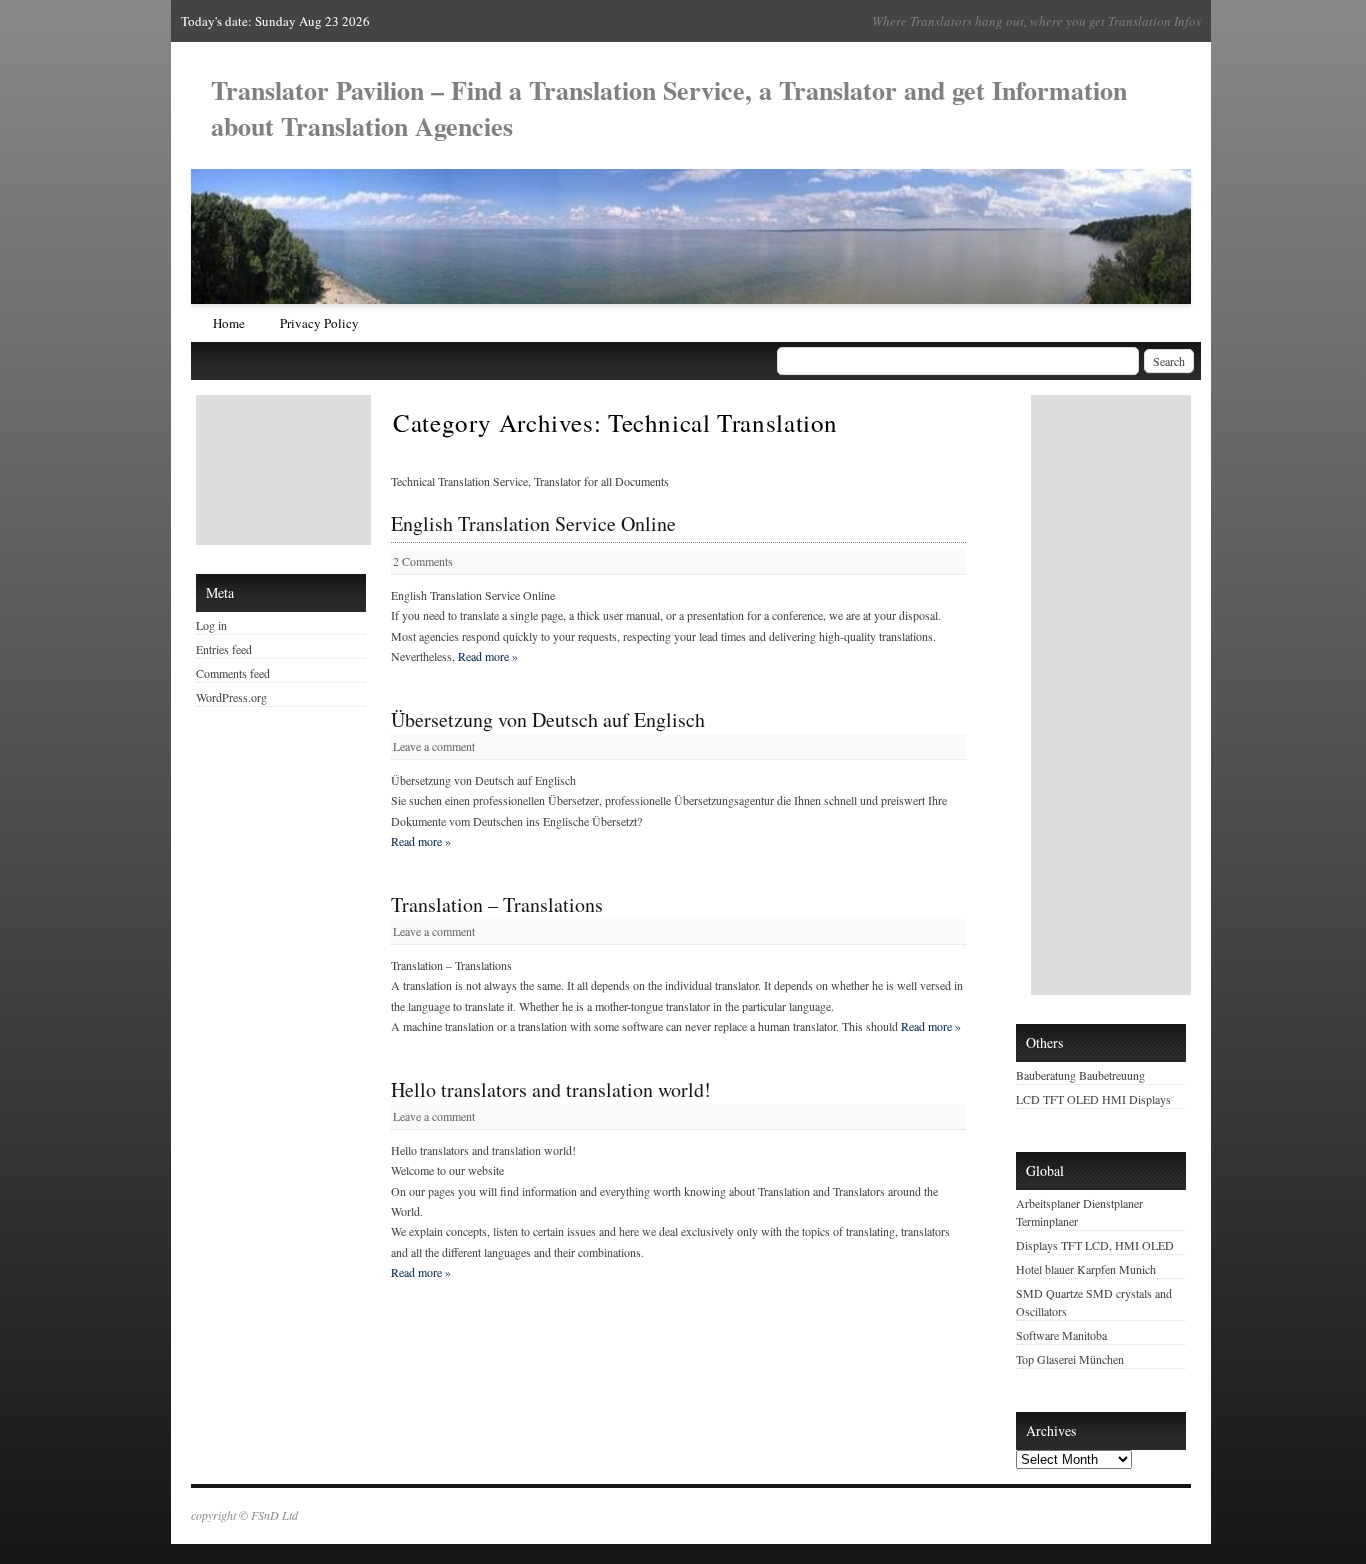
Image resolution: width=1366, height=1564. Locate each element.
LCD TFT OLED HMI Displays (1093, 1099)
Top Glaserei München (1070, 1359)
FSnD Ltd (274, 1515)
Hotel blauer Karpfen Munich (1086, 1269)
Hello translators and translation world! (551, 1090)
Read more (488, 656)
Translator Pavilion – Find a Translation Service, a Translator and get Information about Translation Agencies (669, 108)
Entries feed (224, 649)
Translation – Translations (497, 905)
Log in (211, 625)
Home (229, 323)
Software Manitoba (1061, 1335)
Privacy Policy (319, 323)
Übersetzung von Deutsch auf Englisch (548, 720)
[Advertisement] (286, 470)
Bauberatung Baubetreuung (1080, 1075)
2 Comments (423, 561)
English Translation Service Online (533, 524)
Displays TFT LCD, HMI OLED (1095, 1245)
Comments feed (233, 673)
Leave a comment (434, 746)
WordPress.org (231, 697)
